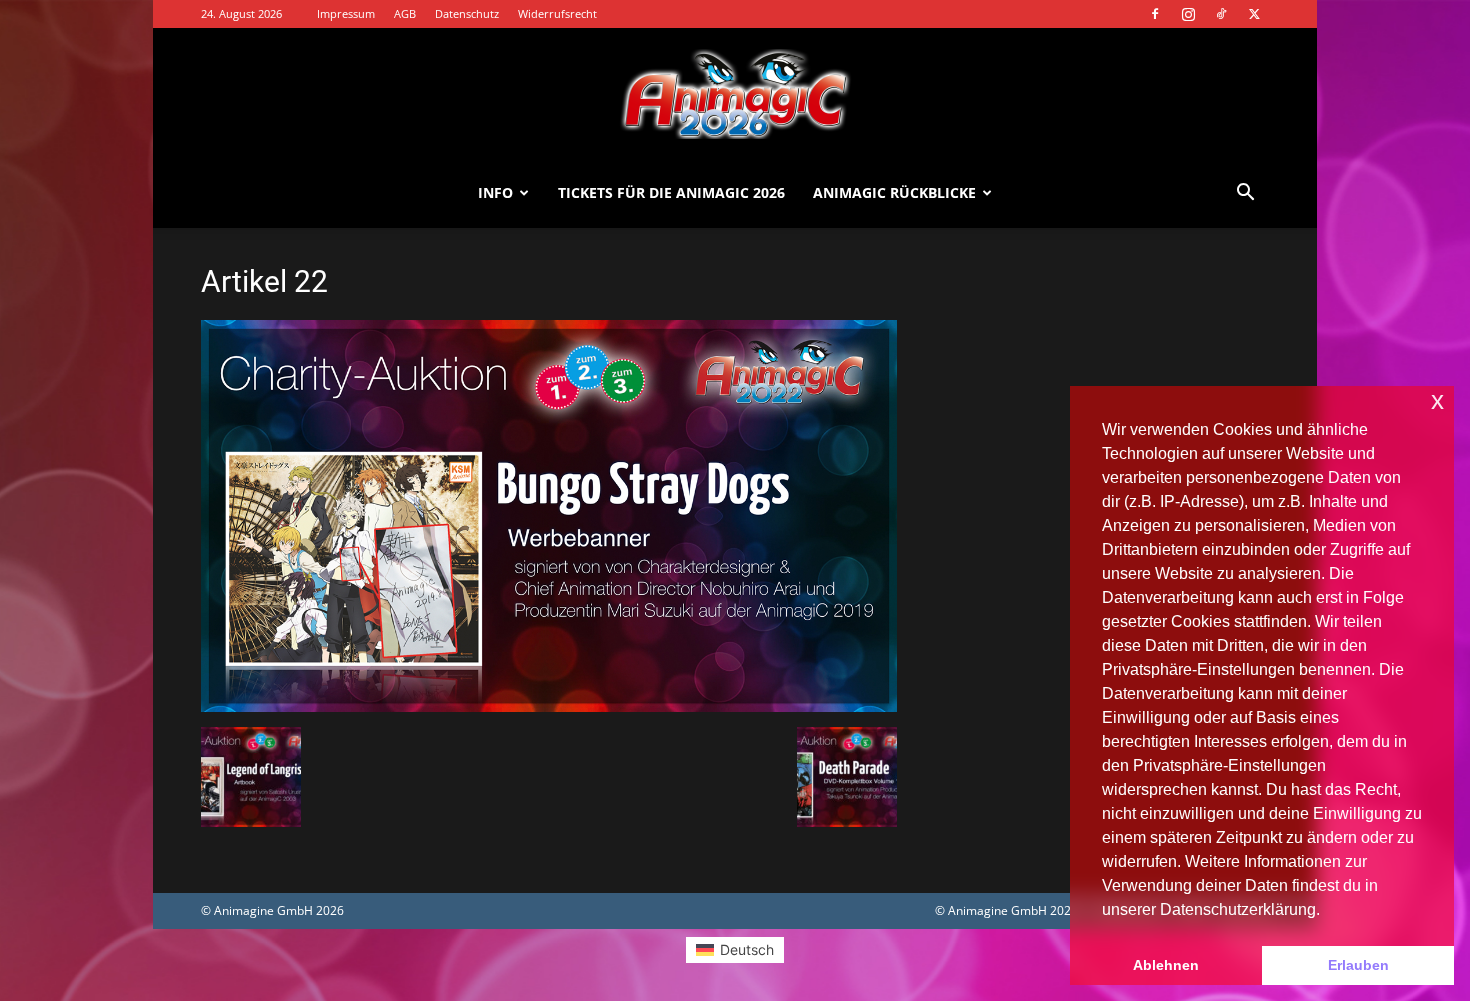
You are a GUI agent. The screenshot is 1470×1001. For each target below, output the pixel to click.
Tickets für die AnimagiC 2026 (671, 192)
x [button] (1437, 400)
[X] (1254, 14)
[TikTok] (1221, 14)
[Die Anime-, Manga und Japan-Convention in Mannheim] (735, 94)
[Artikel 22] (549, 706)
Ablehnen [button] (1166, 965)
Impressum (346, 13)
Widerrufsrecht (557, 13)
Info (495, 192)
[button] (1245, 194)
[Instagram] (1188, 14)
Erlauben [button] (1358, 965)
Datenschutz (467, 13)
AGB (405, 13)
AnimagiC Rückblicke (894, 192)
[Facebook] (1155, 14)
